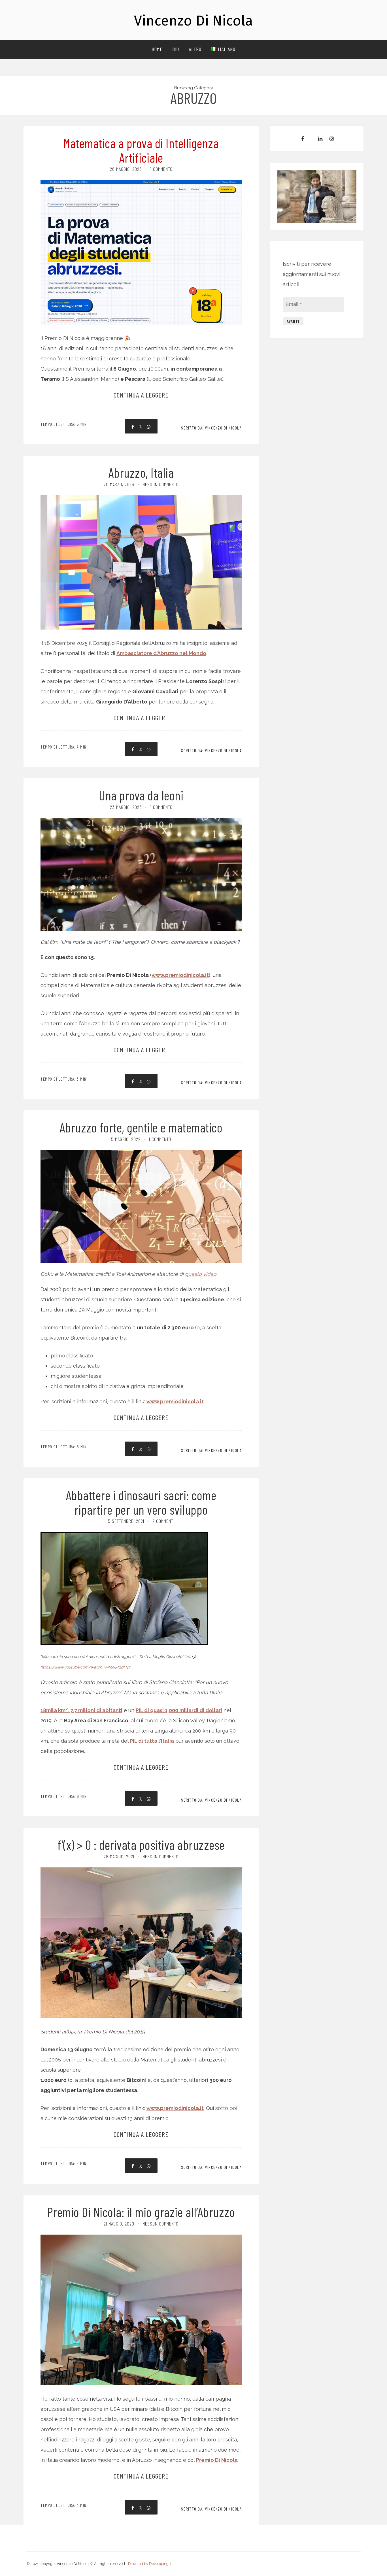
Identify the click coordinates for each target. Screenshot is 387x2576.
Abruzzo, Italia (141, 472)
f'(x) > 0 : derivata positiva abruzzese (141, 1845)
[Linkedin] (320, 139)
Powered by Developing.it (150, 2564)
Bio (176, 49)
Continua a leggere (141, 395)
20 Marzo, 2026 (119, 484)
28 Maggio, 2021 (119, 1856)
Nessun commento (160, 484)
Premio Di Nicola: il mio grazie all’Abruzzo (141, 2212)
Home (157, 49)
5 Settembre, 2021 (126, 1521)
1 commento (161, 169)
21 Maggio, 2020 (119, 2224)
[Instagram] (332, 139)
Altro (195, 49)
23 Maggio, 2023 (126, 807)
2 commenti (163, 1521)
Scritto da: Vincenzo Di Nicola (211, 428)
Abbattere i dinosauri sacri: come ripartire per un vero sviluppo (141, 1502)
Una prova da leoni (141, 795)
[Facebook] (303, 139)
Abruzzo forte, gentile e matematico (141, 1127)
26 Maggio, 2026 (126, 169)
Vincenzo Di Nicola (193, 21)
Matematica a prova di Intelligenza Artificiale (141, 150)
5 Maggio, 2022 (126, 1139)
